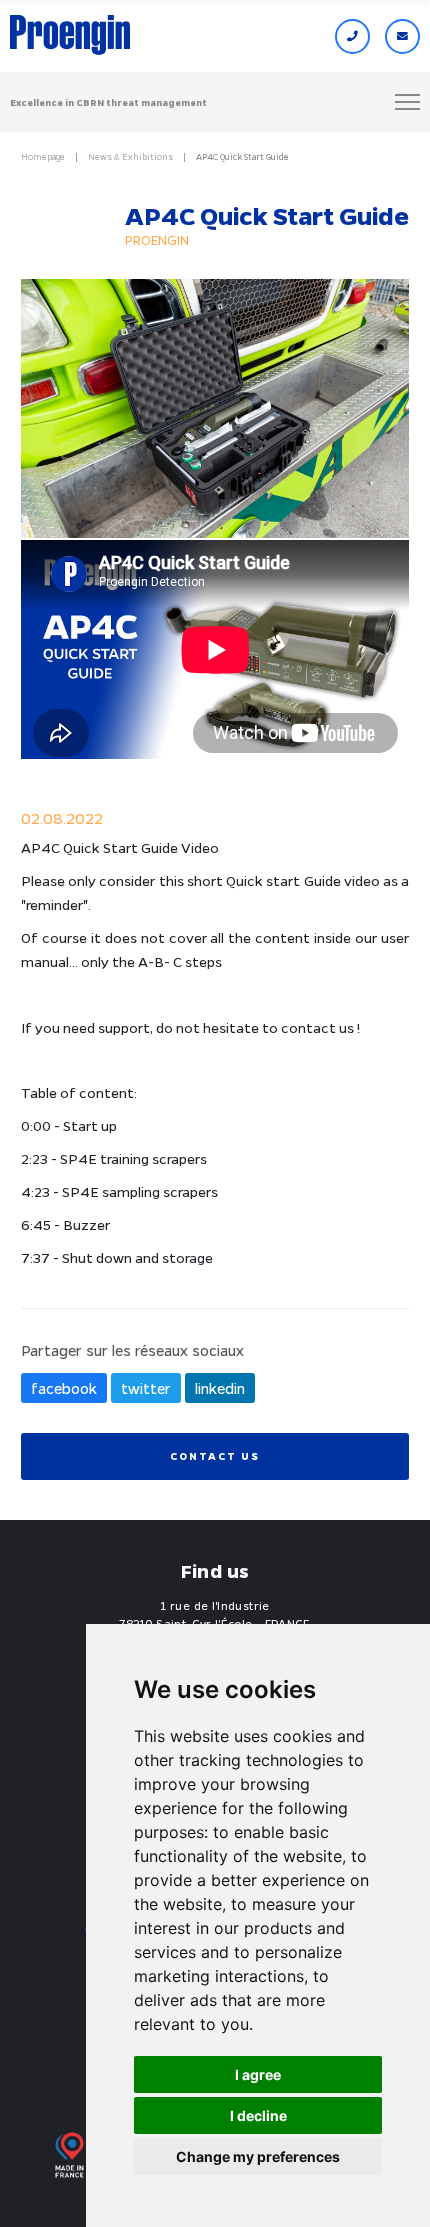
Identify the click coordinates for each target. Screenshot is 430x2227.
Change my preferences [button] (258, 2156)
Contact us (215, 1456)
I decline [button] (258, 2115)
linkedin (220, 1388)
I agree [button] (258, 2074)
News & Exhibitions (130, 156)
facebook (64, 1388)
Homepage (43, 156)
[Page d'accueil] (70, 36)
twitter (146, 1388)
